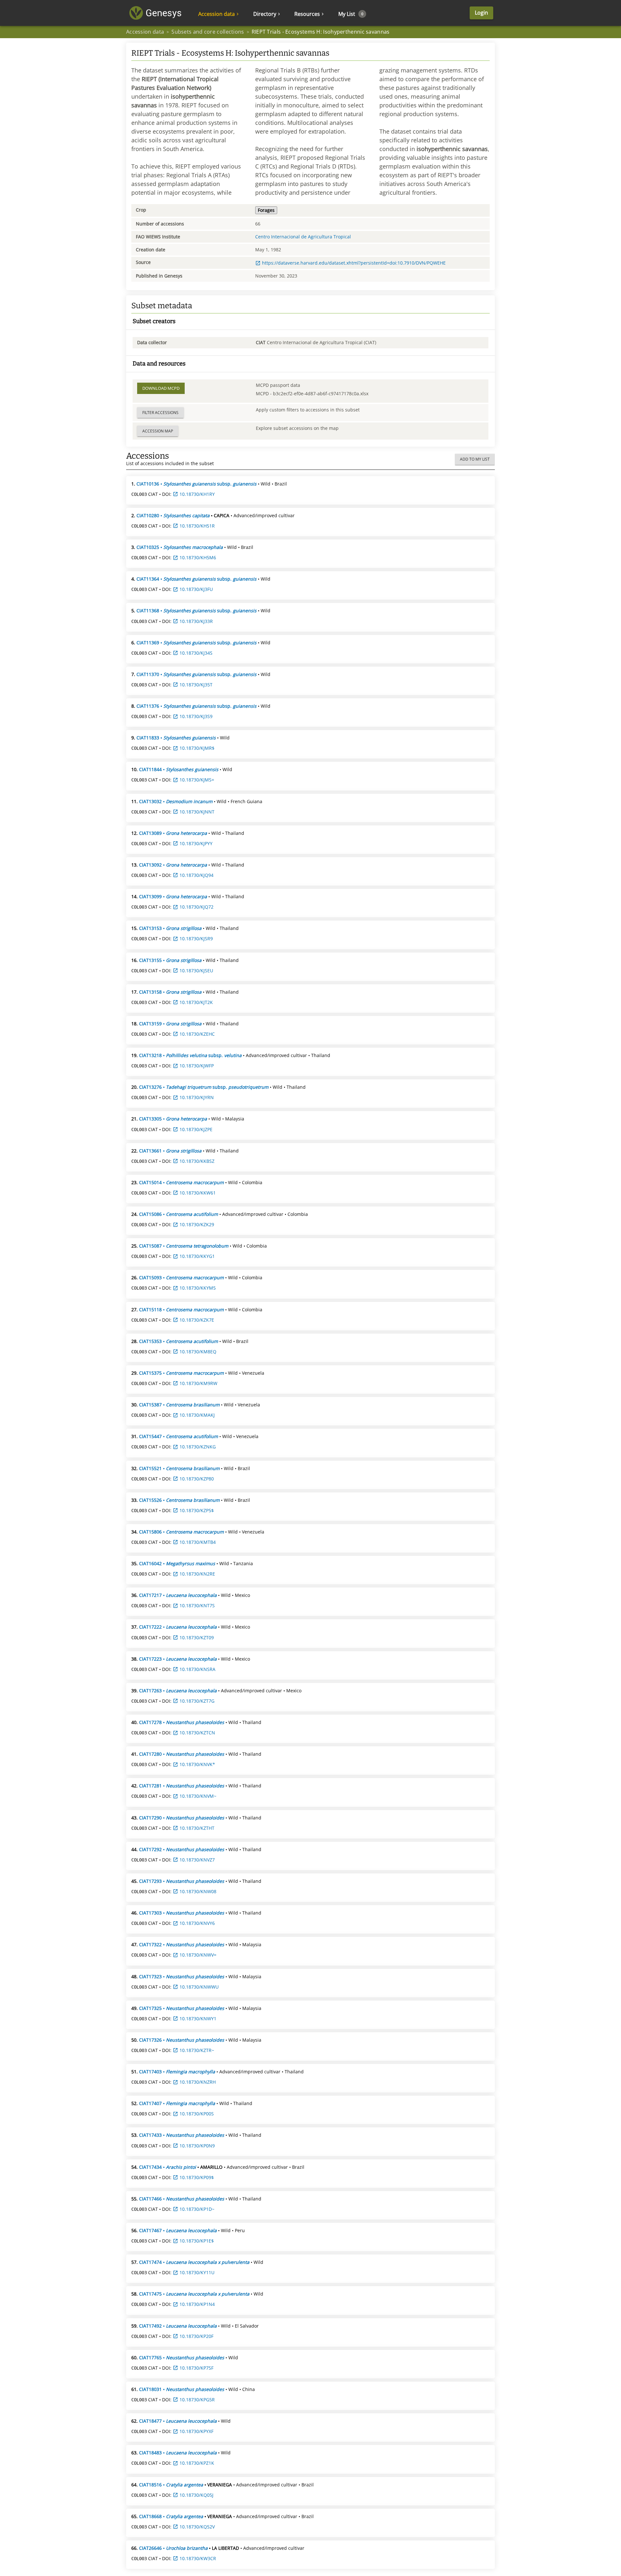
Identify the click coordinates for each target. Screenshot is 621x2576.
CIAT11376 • (196, 706)
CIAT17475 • (194, 2294)
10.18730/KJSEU (196, 971)
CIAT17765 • (182, 2358)
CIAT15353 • (179, 1341)
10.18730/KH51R (197, 526)
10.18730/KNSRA (197, 1669)
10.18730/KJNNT (197, 812)
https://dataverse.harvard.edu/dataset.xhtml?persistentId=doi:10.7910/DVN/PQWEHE (354, 263)
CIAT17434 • (168, 2167)
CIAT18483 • (178, 2453)
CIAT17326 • (182, 2040)
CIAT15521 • (179, 1468)
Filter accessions (160, 413)
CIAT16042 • (177, 1563)
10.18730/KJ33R (196, 621)
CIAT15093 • (181, 1277)
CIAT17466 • (182, 2199)
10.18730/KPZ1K (197, 2463)
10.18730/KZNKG (198, 1447)
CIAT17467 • (178, 2230)
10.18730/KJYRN (197, 1097)
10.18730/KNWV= (198, 1955)
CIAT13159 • (170, 1024)
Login (481, 13)
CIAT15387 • (179, 1405)
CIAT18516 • (171, 2485)
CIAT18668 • (171, 2516)
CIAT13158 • (170, 992)
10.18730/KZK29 (197, 1224)
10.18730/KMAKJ (197, 1415)
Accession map (158, 431)
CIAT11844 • (179, 769)
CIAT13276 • (204, 1087)
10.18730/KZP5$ (197, 1510)
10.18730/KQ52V (197, 2527)
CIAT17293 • (182, 1881)
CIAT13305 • (173, 1119)
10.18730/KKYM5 (198, 1288)
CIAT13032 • (176, 801)
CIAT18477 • (178, 2421)
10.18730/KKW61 (198, 1193)
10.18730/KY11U (197, 2272)
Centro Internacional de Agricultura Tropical (303, 237)
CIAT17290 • (182, 1818)
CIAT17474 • (194, 2262)
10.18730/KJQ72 (196, 907)
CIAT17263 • (178, 1691)
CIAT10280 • (173, 515)
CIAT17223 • (178, 1659)
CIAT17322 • (182, 1944)
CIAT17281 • (182, 1786)
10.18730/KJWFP (197, 1066)
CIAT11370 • (196, 674)
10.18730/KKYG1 (197, 1256)
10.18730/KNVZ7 (197, 1860)
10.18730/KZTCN (197, 1733)
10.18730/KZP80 (197, 1479)
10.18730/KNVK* (197, 1764)
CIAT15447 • (179, 1436)
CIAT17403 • (177, 2072)
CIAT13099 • (173, 896)
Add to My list (475, 459)
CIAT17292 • (182, 1849)
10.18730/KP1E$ (197, 2241)
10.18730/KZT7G (197, 1701)
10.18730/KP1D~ (197, 2209)
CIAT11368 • (196, 611)
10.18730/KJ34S (196, 653)
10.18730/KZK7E (197, 1320)
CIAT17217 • (178, 1595)
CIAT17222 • (178, 1627)
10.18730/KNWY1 (198, 2019)
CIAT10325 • (180, 547)
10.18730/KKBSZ (197, 1161)
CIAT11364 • (196, 579)
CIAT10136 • (196, 484)
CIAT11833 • (176, 738)
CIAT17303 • (182, 1913)
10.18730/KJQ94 (196, 875)
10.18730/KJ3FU (196, 589)
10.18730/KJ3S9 (196, 716)
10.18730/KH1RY (197, 494)
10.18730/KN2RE (197, 1574)
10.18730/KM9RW (198, 1383)
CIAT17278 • (182, 1722)
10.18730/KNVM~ (198, 1796)
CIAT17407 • (177, 2103)
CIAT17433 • (182, 2135)
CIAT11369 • (196, 643)
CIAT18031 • (182, 2389)
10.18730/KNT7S (197, 1605)
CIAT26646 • (173, 2548)
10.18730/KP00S (197, 2114)
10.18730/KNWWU (199, 1987)
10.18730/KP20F (196, 2336)
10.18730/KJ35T (196, 685)
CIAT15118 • (181, 1310)
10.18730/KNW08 (198, 1891)
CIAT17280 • (182, 1754)
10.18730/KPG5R (197, 2400)
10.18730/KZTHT (197, 1828)
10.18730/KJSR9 (196, 939)
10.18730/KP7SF (196, 2368)
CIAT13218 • (190, 1055)
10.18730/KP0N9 (197, 2146)
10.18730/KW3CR (198, 2558)
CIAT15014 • (181, 1182)
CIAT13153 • (170, 928)
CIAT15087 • (184, 1246)
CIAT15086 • (179, 1214)
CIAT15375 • (181, 1373)
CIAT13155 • (170, 960)
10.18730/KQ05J (196, 2495)
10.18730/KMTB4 (198, 1542)
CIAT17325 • (182, 2008)
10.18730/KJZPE (196, 1129)
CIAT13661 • (170, 1151)
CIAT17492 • (178, 2326)
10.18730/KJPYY (196, 843)
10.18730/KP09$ (197, 2177)
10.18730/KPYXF (196, 2431)
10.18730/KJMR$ (197, 748)
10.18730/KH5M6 (198, 557)
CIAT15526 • (179, 1500)
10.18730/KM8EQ (198, 1352)
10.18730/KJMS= (197, 780)
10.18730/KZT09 (197, 1637)
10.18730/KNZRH (198, 2082)
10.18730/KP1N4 (197, 2304)
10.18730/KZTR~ (197, 2050)
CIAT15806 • (181, 1532)
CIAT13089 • (173, 833)
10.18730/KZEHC (197, 1034)
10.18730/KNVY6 (197, 1923)
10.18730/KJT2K (196, 1002)
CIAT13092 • (173, 865)
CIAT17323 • (182, 1976)
